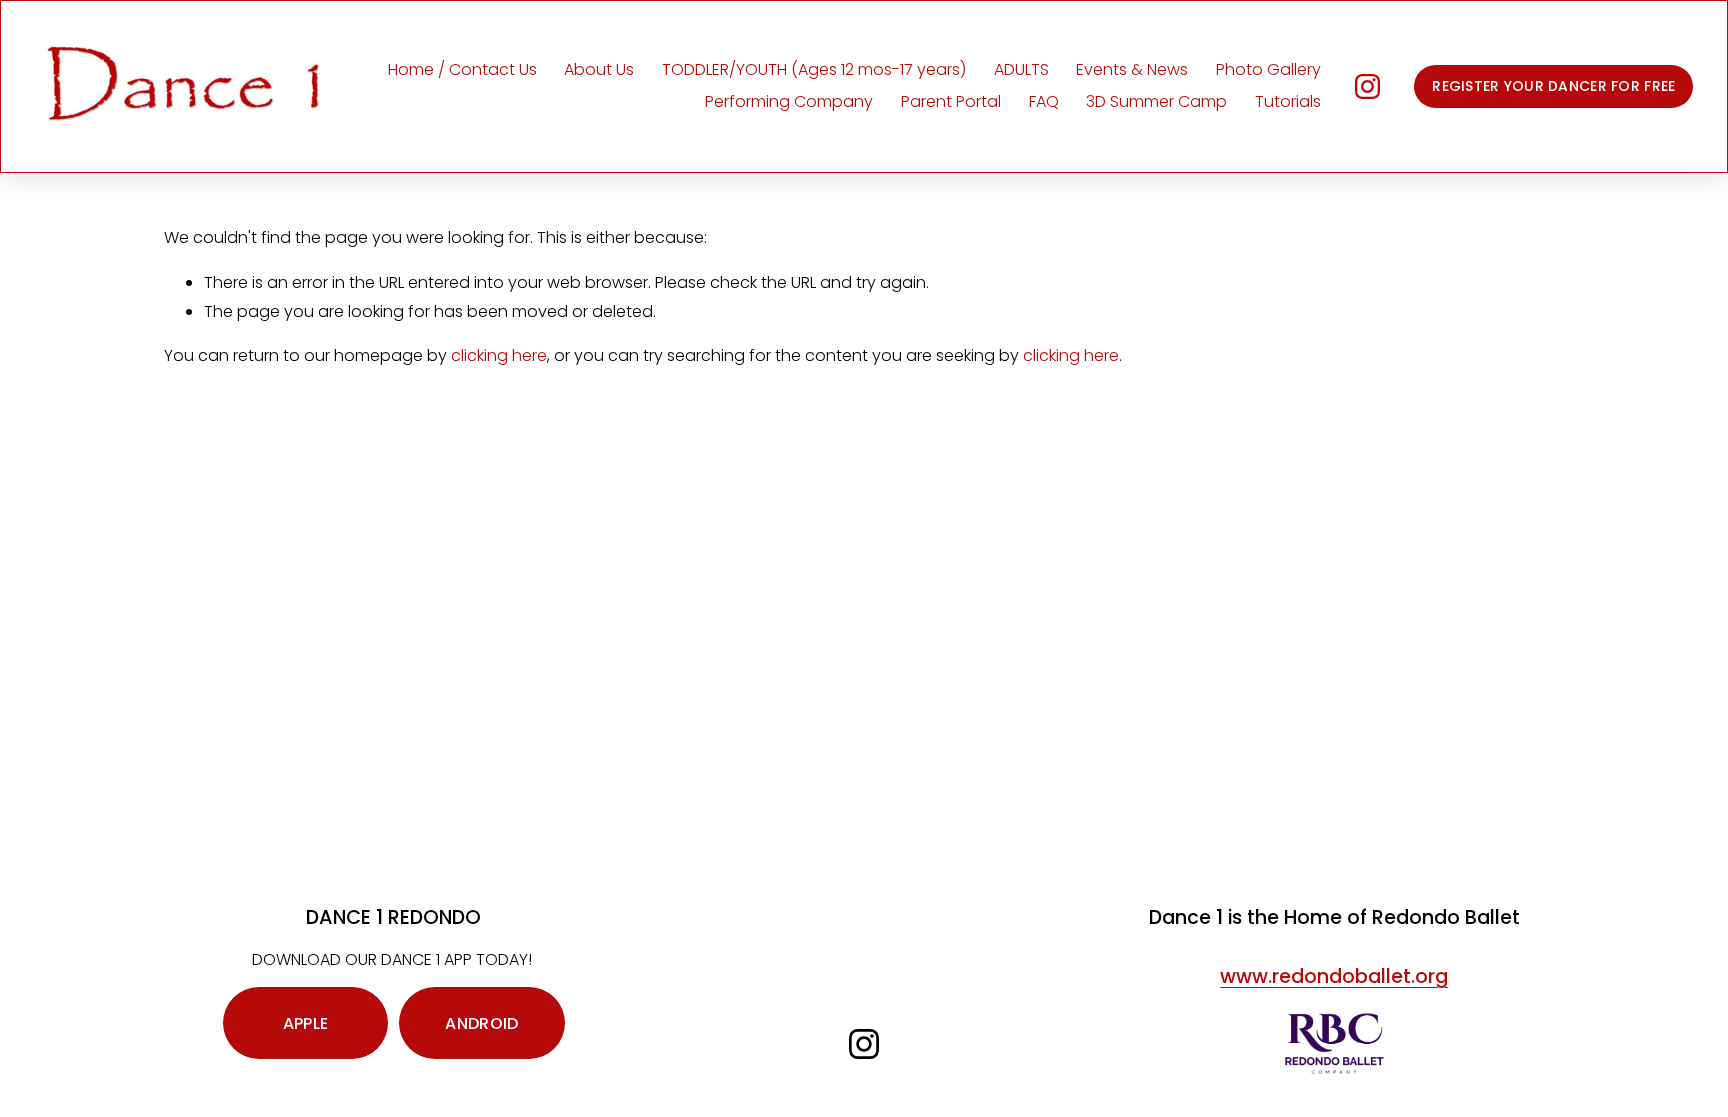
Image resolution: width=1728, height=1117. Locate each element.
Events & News (1132, 69)
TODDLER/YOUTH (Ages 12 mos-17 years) (814, 69)
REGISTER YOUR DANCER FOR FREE (1553, 86)
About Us (599, 69)
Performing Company (789, 101)
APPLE (306, 1023)
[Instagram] (1367, 86)
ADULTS (1021, 69)
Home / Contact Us (462, 69)
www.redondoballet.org (1334, 977)
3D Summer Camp (1156, 101)
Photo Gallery (1268, 69)
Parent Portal (951, 101)
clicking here (499, 355)
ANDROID (481, 1023)
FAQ (1044, 101)
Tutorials (1288, 101)
